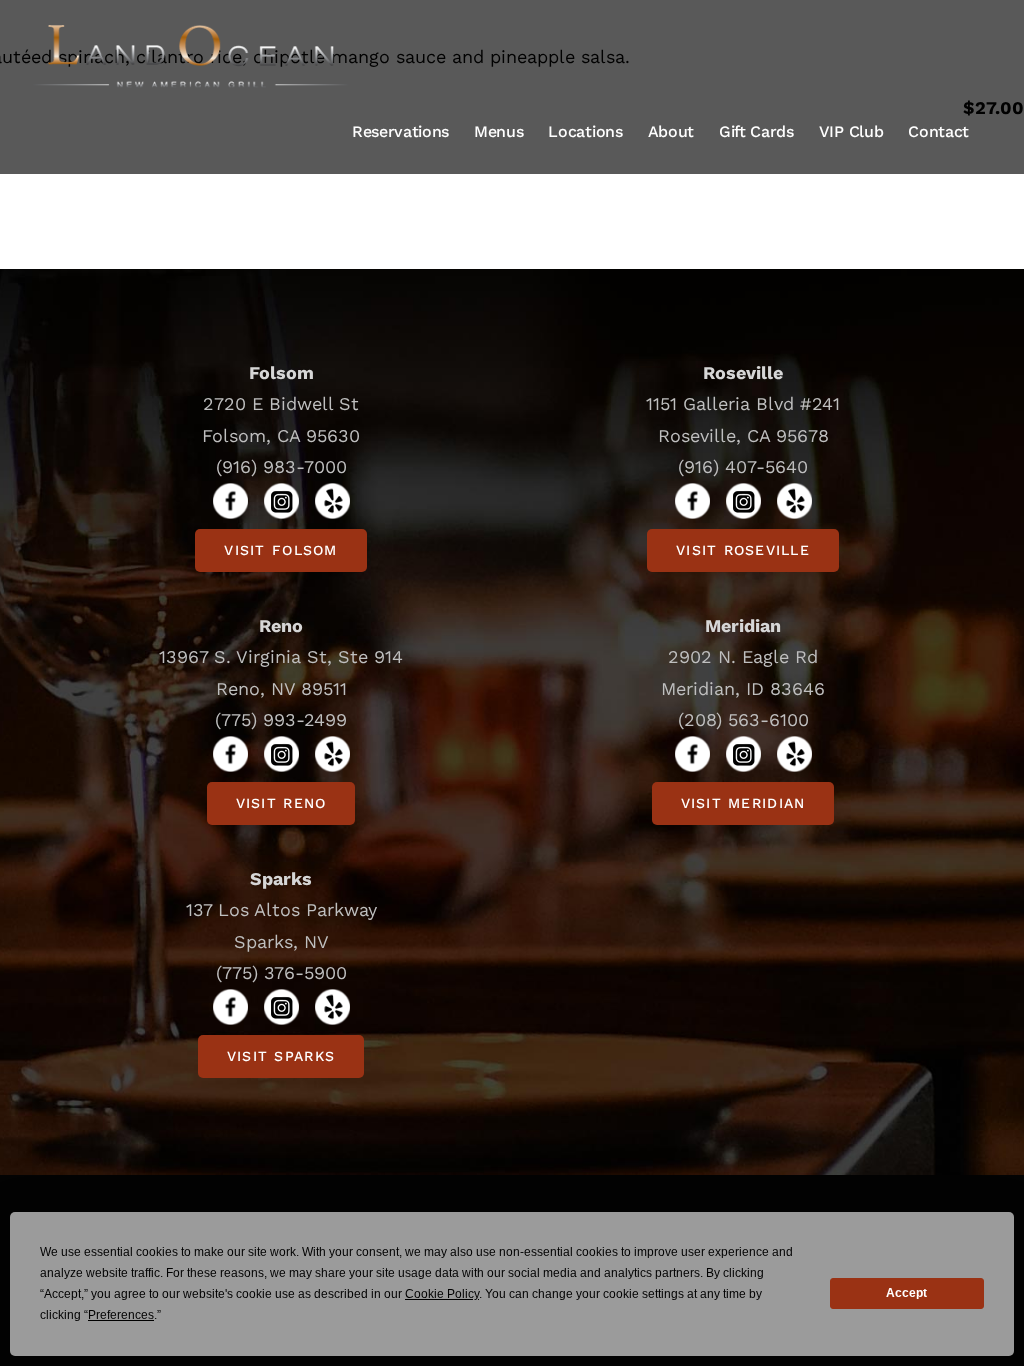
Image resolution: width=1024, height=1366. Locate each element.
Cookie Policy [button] (442, 1294)
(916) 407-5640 (743, 466)
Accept (906, 1293)
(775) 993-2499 (281, 719)
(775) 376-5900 (281, 972)
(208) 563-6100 (743, 719)
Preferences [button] (121, 1315)
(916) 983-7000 (281, 466)
